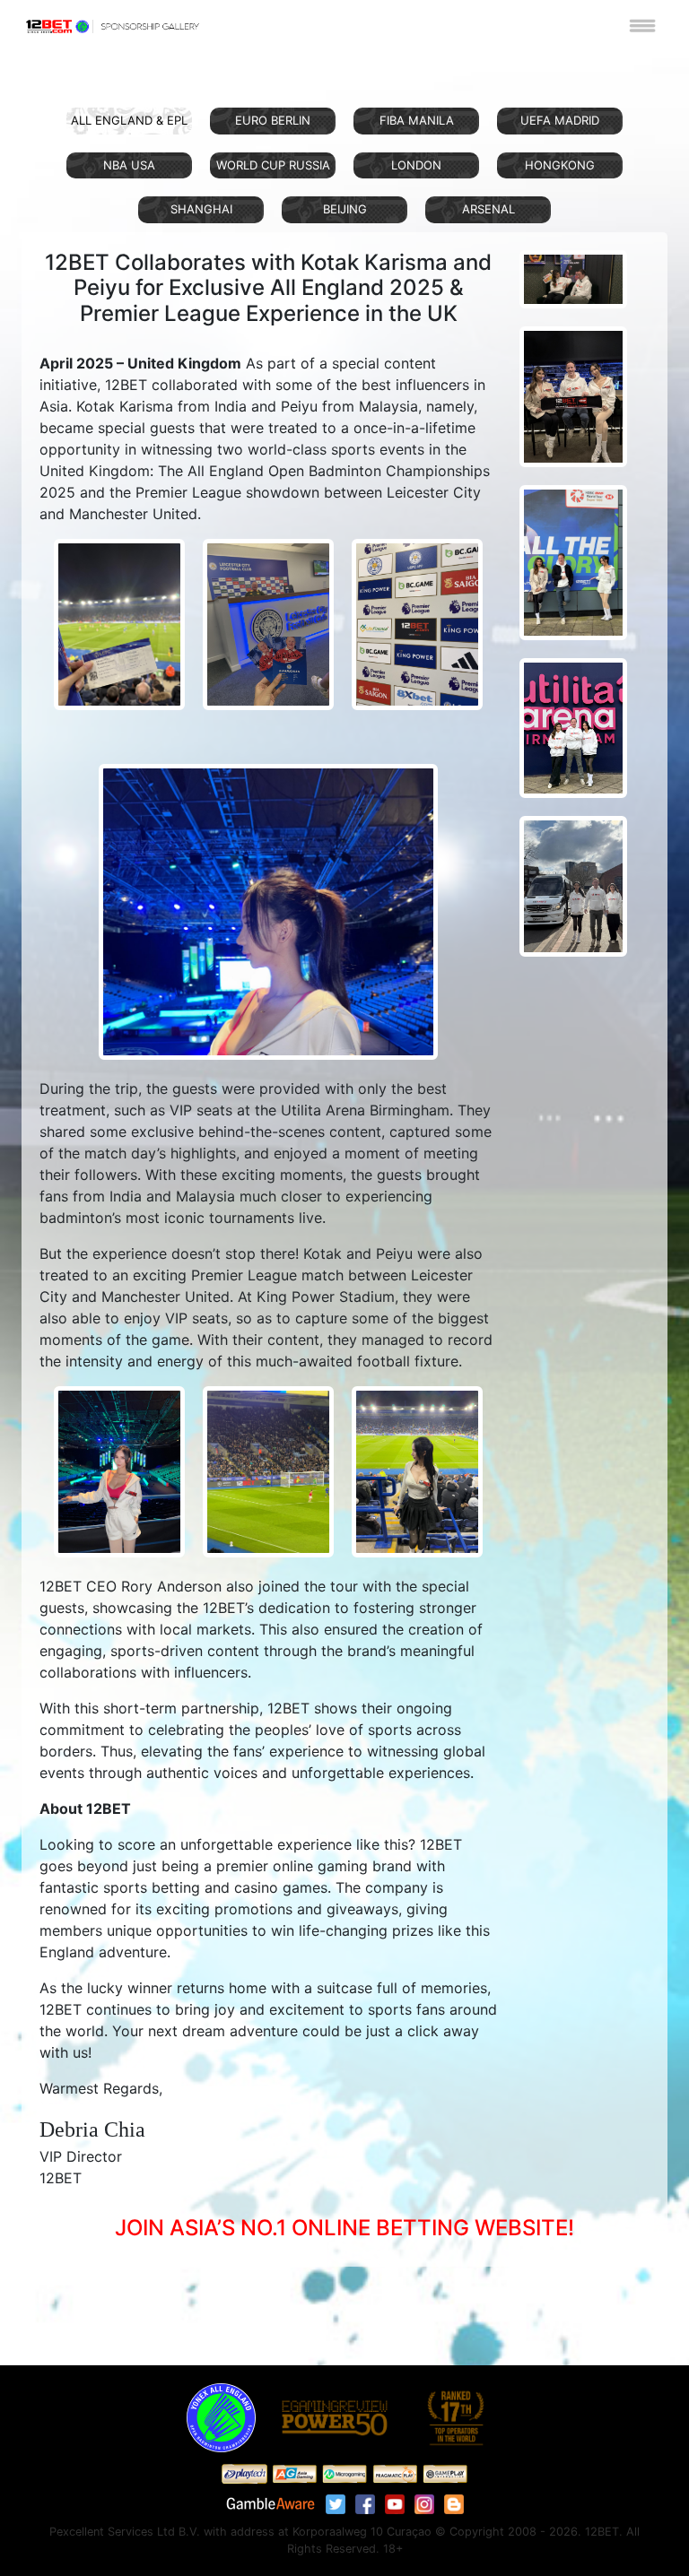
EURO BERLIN (273, 120)
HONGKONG (560, 165)
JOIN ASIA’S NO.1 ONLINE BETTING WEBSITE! (344, 2228)
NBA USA (129, 165)
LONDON (416, 165)
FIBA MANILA (417, 120)
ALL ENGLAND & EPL (129, 120)
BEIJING (345, 209)
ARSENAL (488, 209)
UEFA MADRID (560, 120)
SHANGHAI (201, 209)
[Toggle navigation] (642, 25)
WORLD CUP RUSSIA (273, 165)
